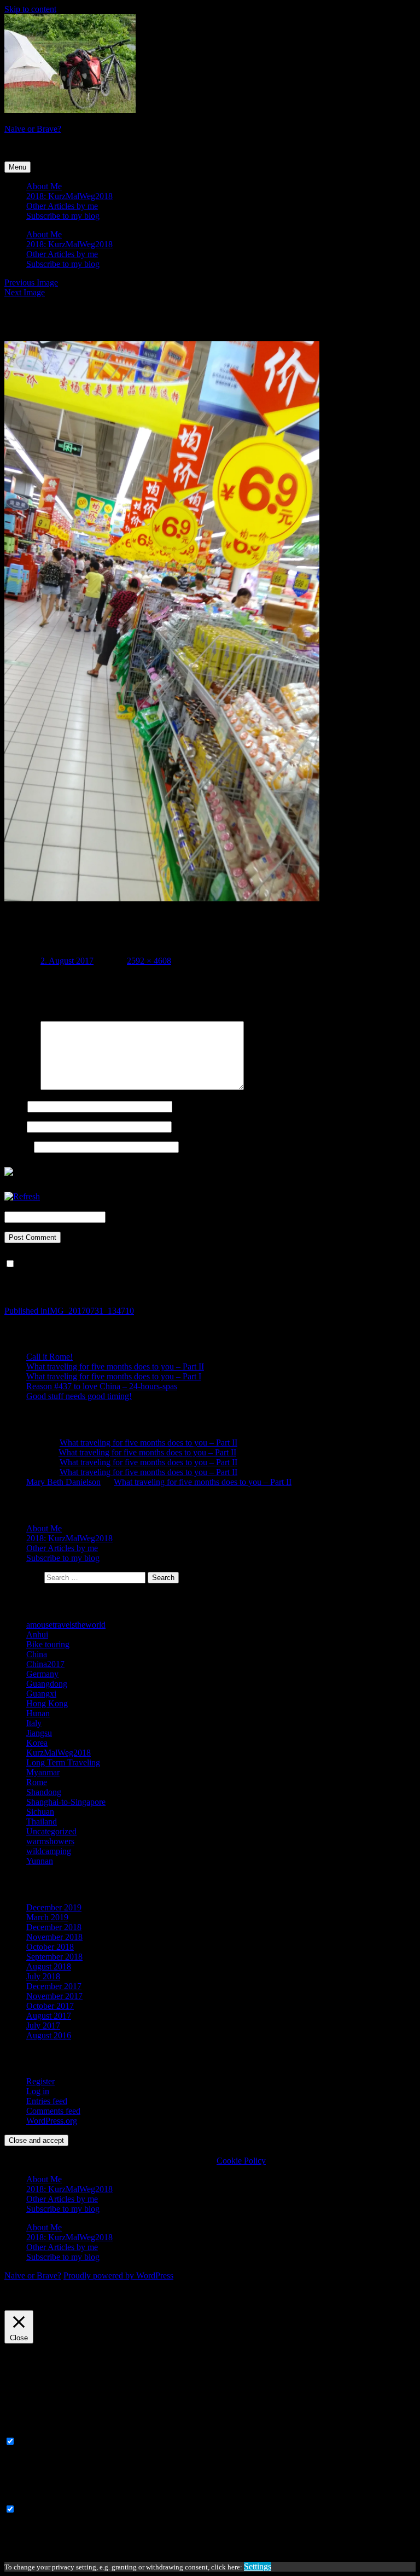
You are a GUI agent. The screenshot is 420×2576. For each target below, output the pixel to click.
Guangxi (41, 1694)
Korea (37, 1743)
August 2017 (49, 2016)
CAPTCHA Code (139, 1217)
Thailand (42, 1822)
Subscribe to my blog (63, 216)
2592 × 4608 (149, 961)
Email (14, 1126)
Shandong (44, 1792)
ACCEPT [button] (83, 2305)
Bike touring (48, 1644)
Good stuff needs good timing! (79, 1396)
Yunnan (40, 1861)
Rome (37, 1782)
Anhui (37, 1634)
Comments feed (53, 2111)
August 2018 (49, 1966)
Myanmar (43, 1772)
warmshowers (50, 1841)
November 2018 (54, 1937)
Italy (34, 1723)
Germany (42, 1674)
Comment (21, 1087)
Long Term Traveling (63, 1762)
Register (40, 2081)
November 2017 (54, 1996)
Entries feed (47, 2101)
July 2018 (43, 1976)
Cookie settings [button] (34, 2305)
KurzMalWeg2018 (59, 1753)
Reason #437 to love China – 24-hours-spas (102, 1386)
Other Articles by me (62, 206)
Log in (38, 2091)
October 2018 (50, 1947)
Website (18, 1147)
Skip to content (30, 9)
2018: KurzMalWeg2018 (69, 196)
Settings (258, 2566)
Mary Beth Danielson (63, 1482)
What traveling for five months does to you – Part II (115, 1366)
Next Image (25, 292)
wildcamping (49, 1851)
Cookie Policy (241, 2161)
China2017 (45, 1664)
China (37, 1654)
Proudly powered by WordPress (118, 2275)
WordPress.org (52, 2121)
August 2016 (49, 2035)
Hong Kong (47, 1703)
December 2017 (54, 1986)
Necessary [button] (22, 2431)
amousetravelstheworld (66, 1625)
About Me (44, 186)
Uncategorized (51, 1831)
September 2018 (54, 1957)
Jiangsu (39, 1733)
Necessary (35, 2442)
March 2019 (47, 1917)
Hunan (38, 1713)
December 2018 (54, 1927)
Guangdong (47, 1684)
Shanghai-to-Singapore (66, 1802)
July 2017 (43, 2026)
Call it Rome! (49, 1357)
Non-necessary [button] (30, 2499)
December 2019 (54, 1907)
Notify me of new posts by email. (75, 1264)
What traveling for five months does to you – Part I (114, 1376)
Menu (17, 167)
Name (15, 1106)
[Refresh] (22, 1196)
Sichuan (40, 1812)
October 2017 (50, 2006)
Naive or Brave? (33, 129)
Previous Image (31, 282)
